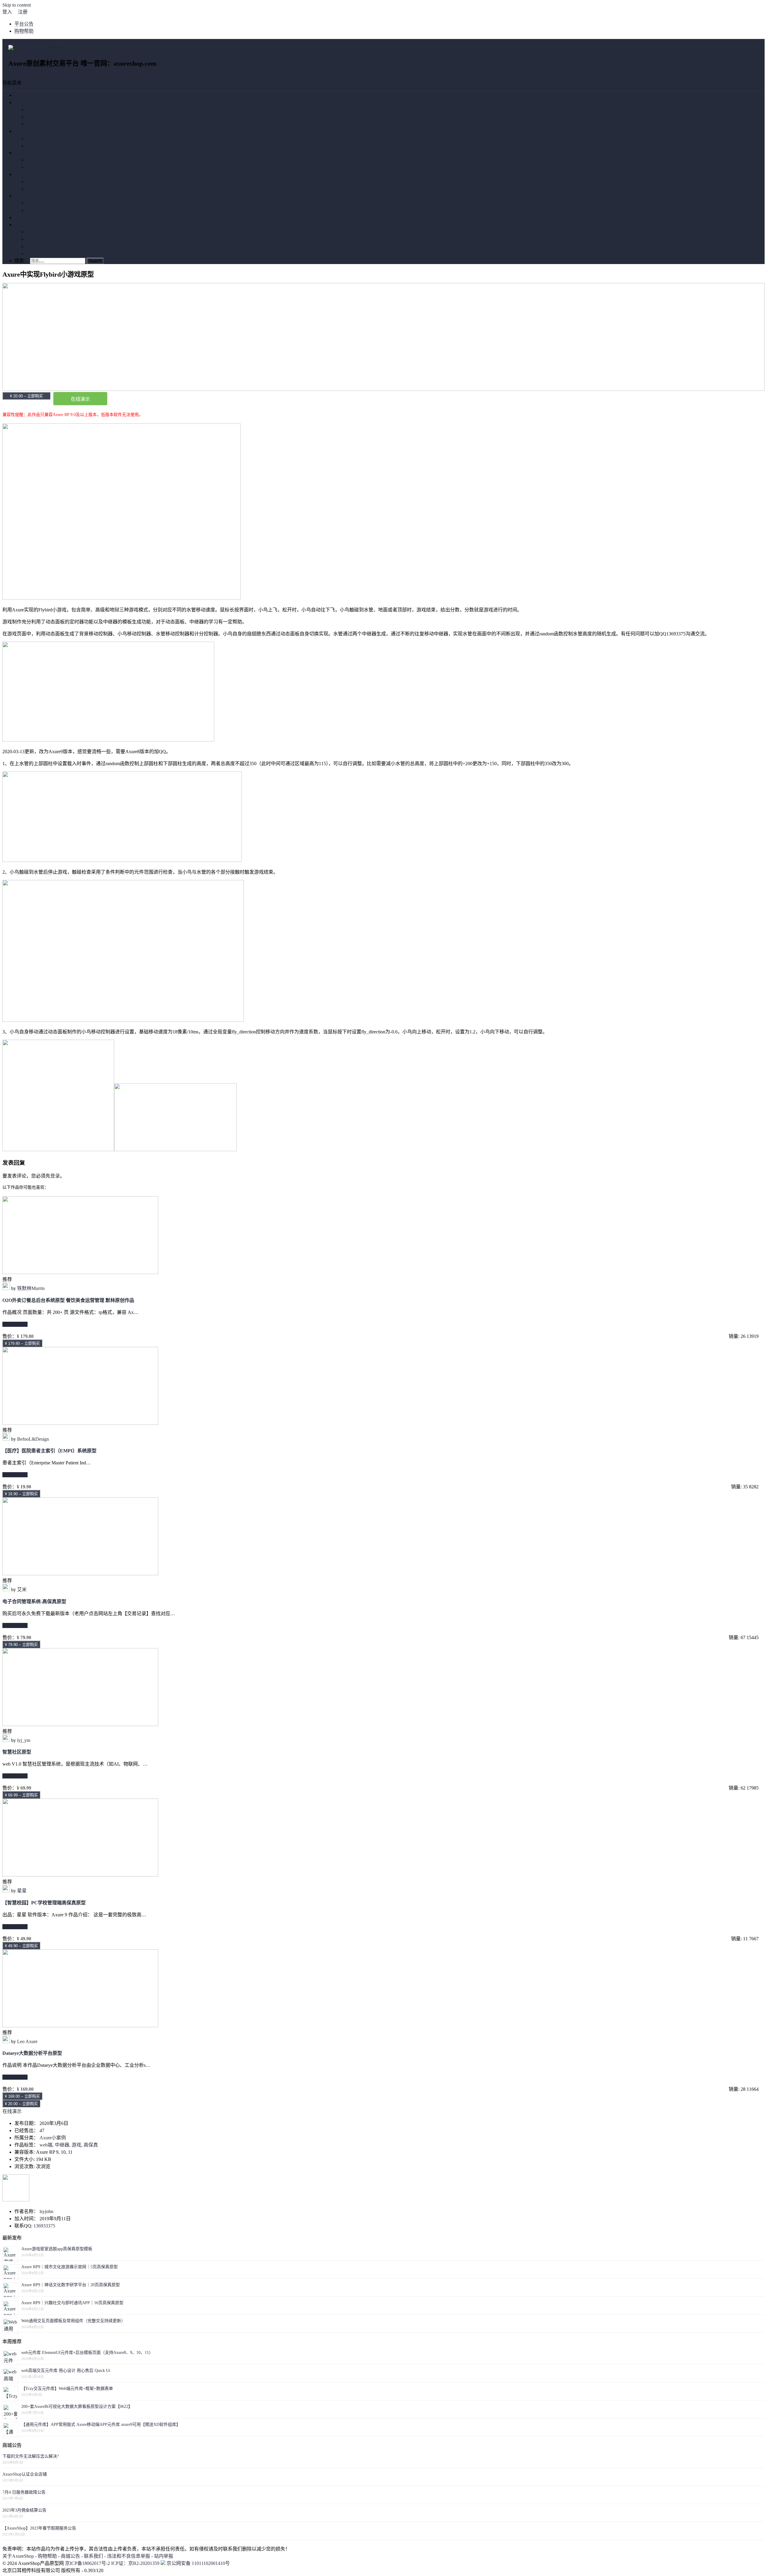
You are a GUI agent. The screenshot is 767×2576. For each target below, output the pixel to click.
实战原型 (24, 174)
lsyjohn (46, 2211)
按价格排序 (38, 117)
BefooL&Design (33, 1439)
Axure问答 (37, 253)
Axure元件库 (28, 131)
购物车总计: (183, 64)
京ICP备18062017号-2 (87, 2563)
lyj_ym (24, 1740)
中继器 (62, 2145)
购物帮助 (24, 31)
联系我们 (93, 2556)
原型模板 (24, 153)
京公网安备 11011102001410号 (198, 2563)
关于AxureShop (18, 2556)
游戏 (76, 2145)
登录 (55, 1176)
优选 (19, 102)
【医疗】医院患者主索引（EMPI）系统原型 (49, 1451)
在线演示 (80, 399)
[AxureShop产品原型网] (34, 49)
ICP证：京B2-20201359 (136, 2563)
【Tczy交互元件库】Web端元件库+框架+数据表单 (67, 2389)
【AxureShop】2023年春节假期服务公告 (39, 2528)
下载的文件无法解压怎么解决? (31, 2456)
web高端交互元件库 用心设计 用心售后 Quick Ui (66, 2371)
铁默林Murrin (31, 1288)
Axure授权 (37, 232)
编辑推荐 (36, 110)
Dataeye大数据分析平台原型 (32, 2053)
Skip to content (17, 5)
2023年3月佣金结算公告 (24, 2510)
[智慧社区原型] (80, 1724)
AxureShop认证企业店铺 (25, 2474)
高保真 (91, 2145)
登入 (7, 12)
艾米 (22, 1590)
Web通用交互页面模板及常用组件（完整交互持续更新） (73, 2321)
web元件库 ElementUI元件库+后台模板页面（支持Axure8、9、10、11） (87, 2353)
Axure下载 (25, 225)
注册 (23, 12)
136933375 (44, 2226)
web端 (46, 2145)
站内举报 (164, 2556)
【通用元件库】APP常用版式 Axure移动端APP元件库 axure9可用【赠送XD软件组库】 (101, 2424)
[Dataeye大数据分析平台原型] (80, 2026)
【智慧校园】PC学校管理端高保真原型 (44, 1903)
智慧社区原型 (17, 1752)
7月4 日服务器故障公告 (24, 2492)
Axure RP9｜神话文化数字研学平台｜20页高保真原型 (71, 2285)
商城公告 (70, 2556)
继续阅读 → (15, 1324)
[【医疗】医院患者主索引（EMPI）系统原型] (80, 1423)
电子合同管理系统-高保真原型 (34, 1601)
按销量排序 (38, 124)
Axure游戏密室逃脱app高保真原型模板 (57, 2249)
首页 (19, 95)
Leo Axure (27, 2041)
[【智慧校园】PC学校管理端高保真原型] (80, 1875)
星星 (22, 1891)
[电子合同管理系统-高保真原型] (80, 1574)
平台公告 (24, 24)
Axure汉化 (37, 239)
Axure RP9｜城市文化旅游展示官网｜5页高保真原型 (70, 2267)
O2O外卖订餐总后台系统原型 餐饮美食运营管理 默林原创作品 (68, 1300)
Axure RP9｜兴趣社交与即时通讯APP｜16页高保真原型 (72, 2303)
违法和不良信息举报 (129, 2556)
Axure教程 (37, 246)
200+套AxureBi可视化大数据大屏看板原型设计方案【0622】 (77, 2407)
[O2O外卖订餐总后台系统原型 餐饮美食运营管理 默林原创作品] (80, 1272)
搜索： (22, 261)
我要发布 (24, 217)
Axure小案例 (28, 196)
